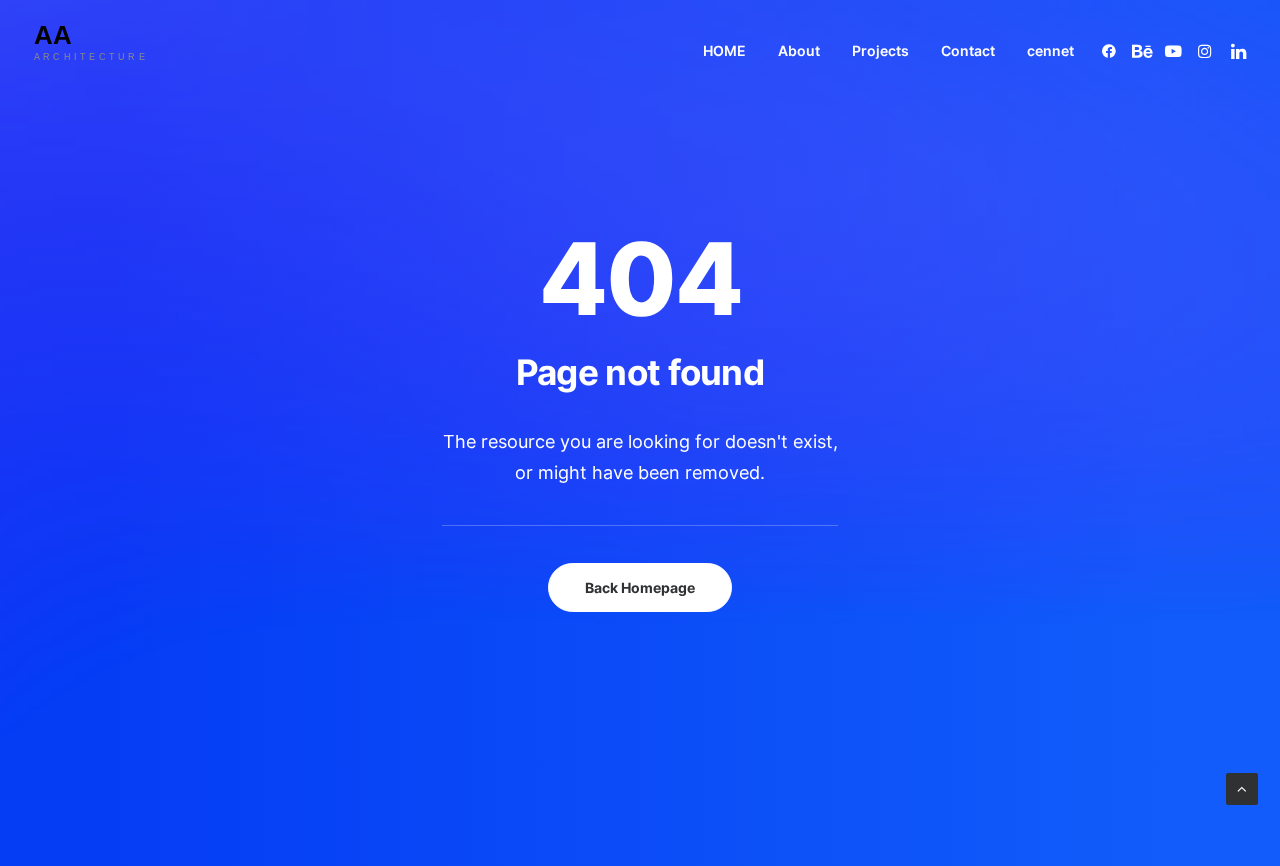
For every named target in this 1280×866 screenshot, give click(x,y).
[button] (1112, 50)
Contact (968, 50)
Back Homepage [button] (640, 587)
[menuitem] (724, 50)
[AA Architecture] (107, 50)
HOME (724, 50)
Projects (880, 50)
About (799, 50)
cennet (1050, 50)
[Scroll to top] (1242, 787)
